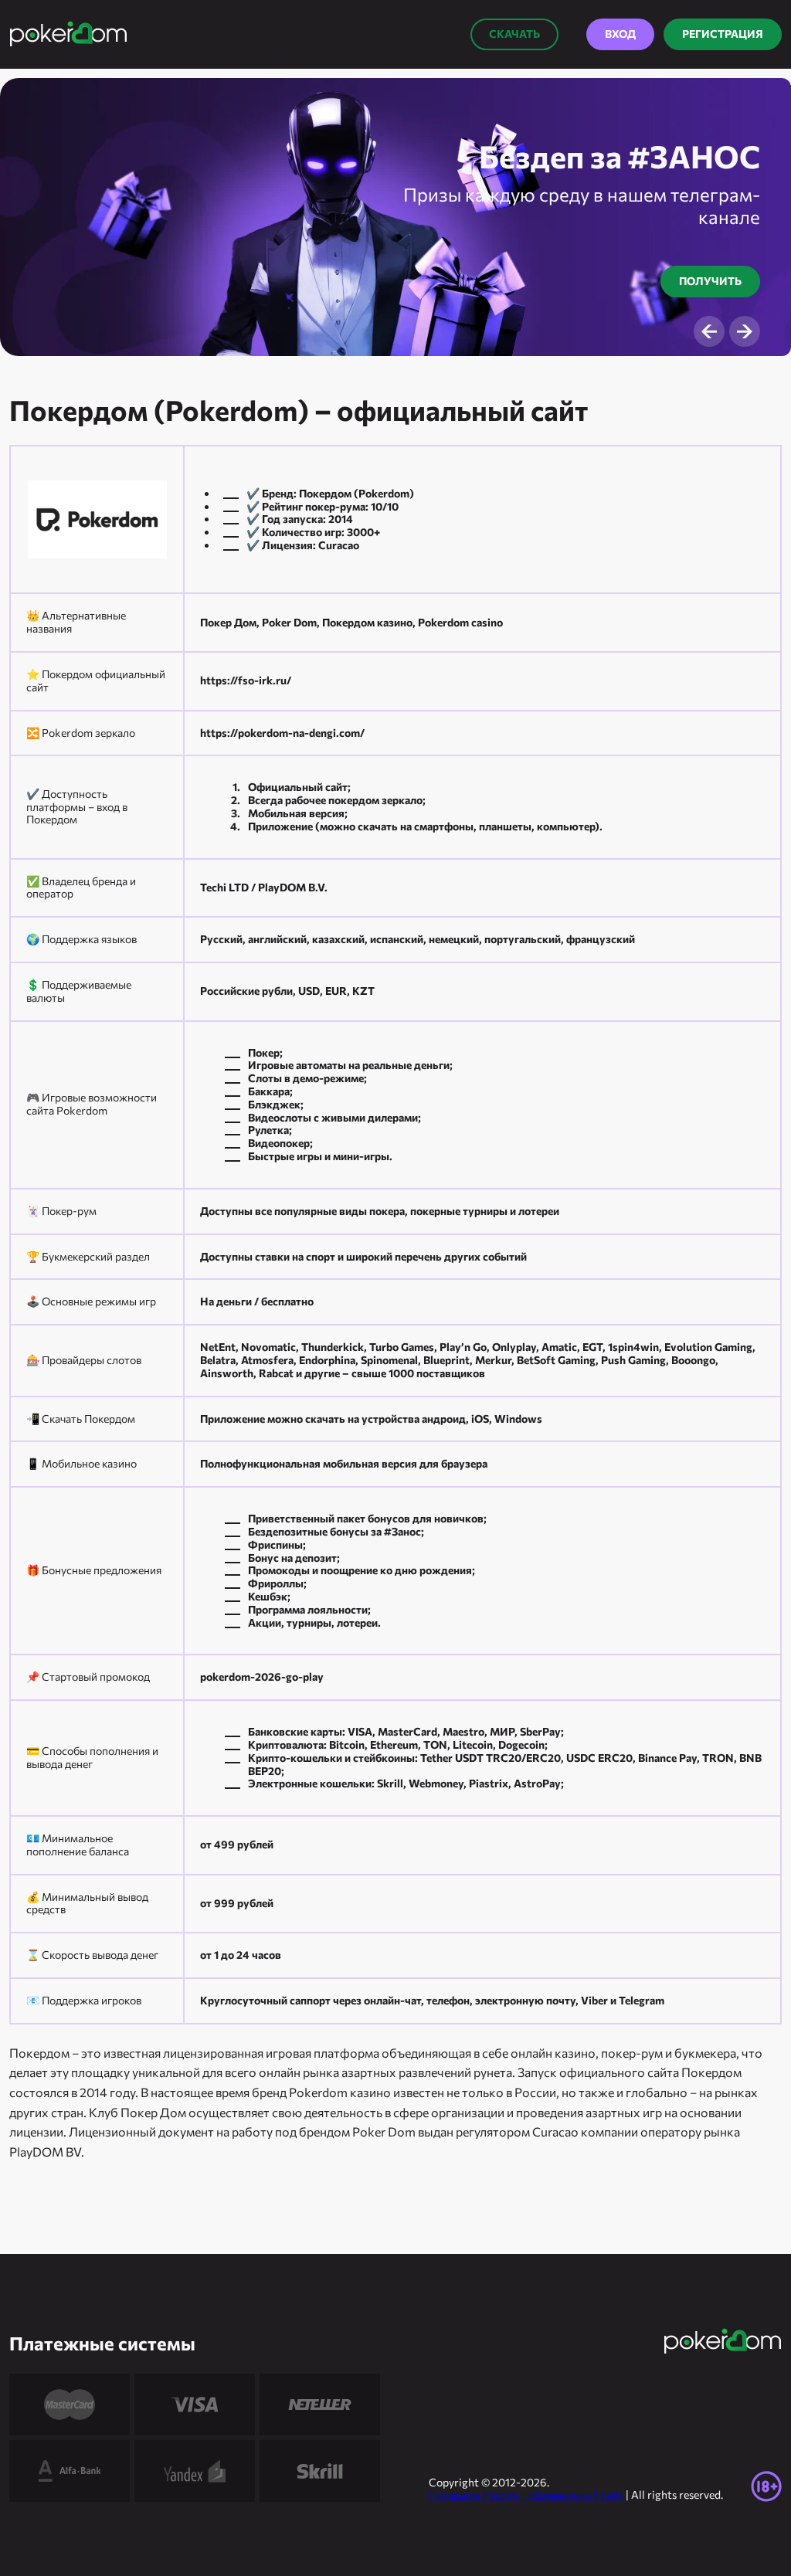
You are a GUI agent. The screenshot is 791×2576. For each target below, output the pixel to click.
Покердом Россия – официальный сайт (526, 2495)
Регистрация (723, 34)
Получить (710, 281)
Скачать (514, 34)
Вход (620, 34)
